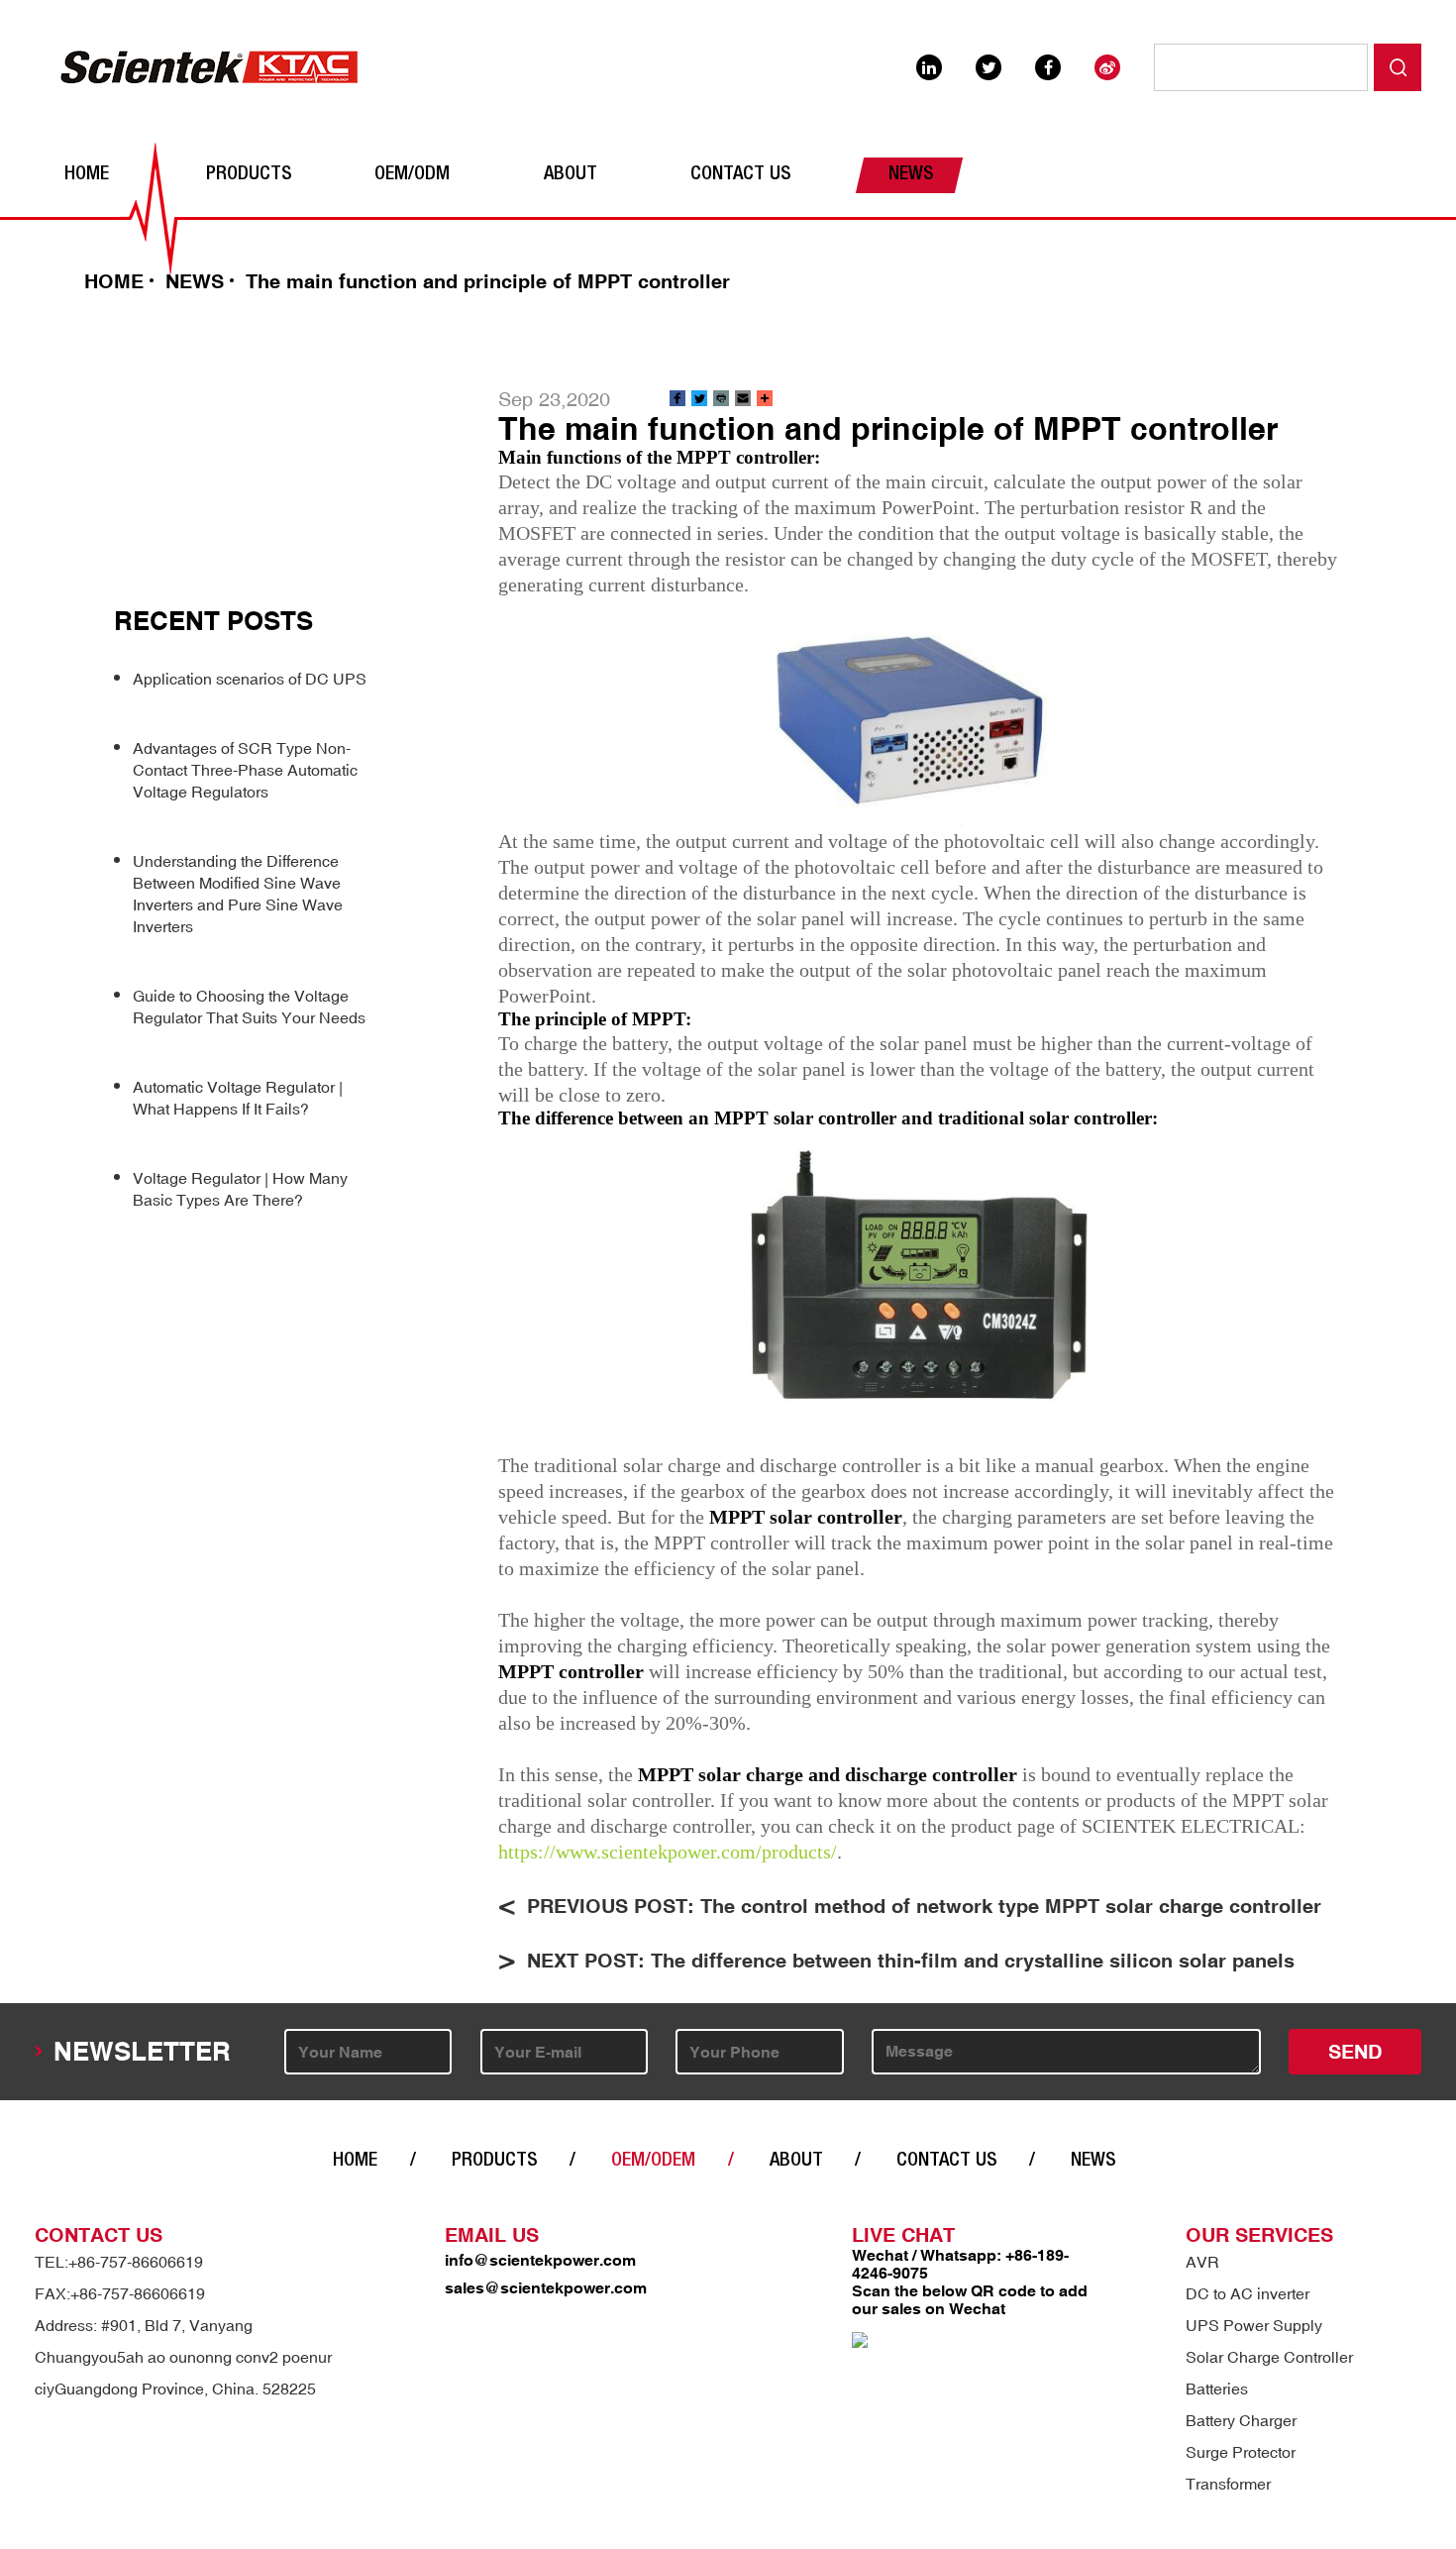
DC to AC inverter (1248, 2293)
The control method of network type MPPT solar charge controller (1011, 1906)
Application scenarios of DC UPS (250, 679)
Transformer (1228, 2484)
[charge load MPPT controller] (920, 713)
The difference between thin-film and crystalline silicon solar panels (973, 1960)
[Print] (721, 399)
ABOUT (571, 175)
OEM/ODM (412, 175)
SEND (1355, 2051)
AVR (1202, 2262)
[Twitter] (699, 399)
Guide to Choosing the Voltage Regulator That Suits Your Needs (249, 1007)
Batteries (1217, 2389)
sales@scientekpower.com (546, 2287)
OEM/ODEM (653, 2162)
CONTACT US (741, 175)
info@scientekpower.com (540, 2260)
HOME (87, 175)
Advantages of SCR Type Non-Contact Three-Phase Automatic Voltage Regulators (245, 770)
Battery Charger (1241, 2420)
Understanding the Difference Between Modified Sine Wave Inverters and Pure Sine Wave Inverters (238, 894)
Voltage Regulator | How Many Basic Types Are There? (240, 1189)
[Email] (743, 399)
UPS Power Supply (1254, 2325)
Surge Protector (1241, 2452)
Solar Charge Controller (1269, 2357)
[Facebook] (677, 399)
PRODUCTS (249, 175)
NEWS (911, 175)
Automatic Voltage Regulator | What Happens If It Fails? (238, 1098)
